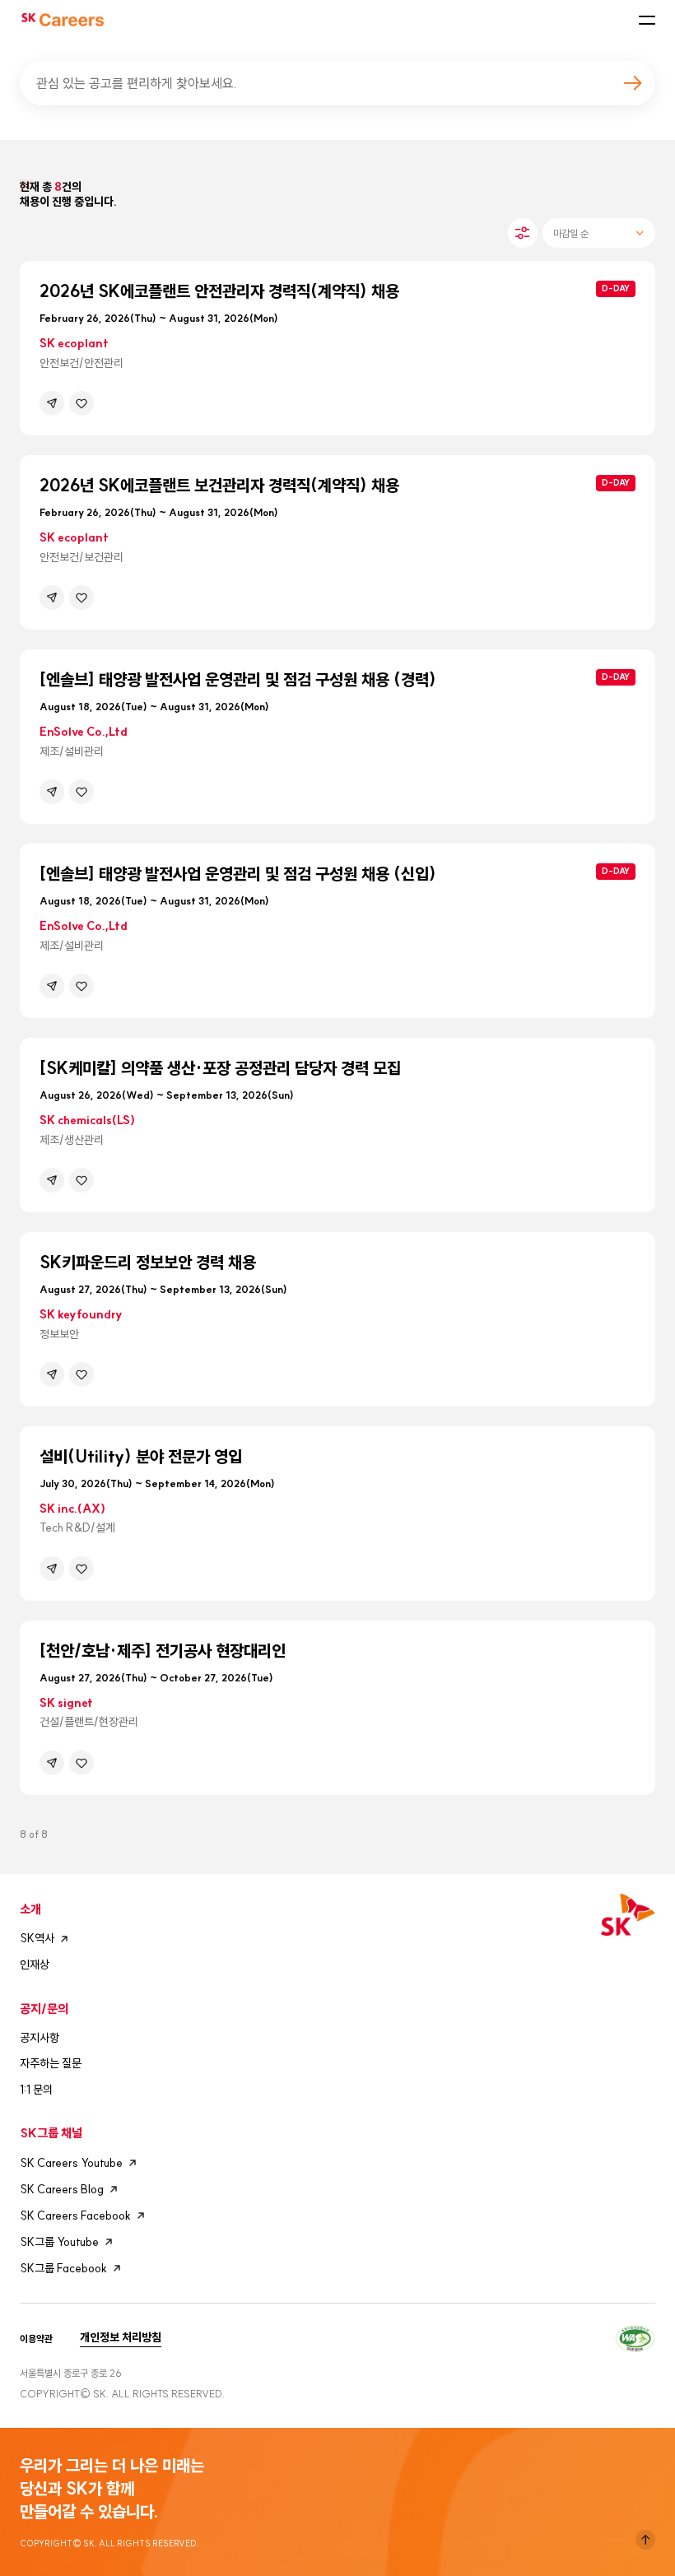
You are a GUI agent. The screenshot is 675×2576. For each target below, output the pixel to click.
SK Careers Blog (62, 2189)
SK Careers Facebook (75, 2216)
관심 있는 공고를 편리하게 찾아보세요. (137, 83)
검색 (632, 83)
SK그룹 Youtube (59, 2242)
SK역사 (37, 1938)
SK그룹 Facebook (63, 2268)
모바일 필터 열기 (523, 233)
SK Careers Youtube (71, 2163)
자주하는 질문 (51, 2063)
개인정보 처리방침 (121, 2337)
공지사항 (40, 2038)
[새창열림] (635, 2336)
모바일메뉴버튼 (647, 20)
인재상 (35, 1965)
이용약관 (36, 2339)
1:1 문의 (36, 2090)
